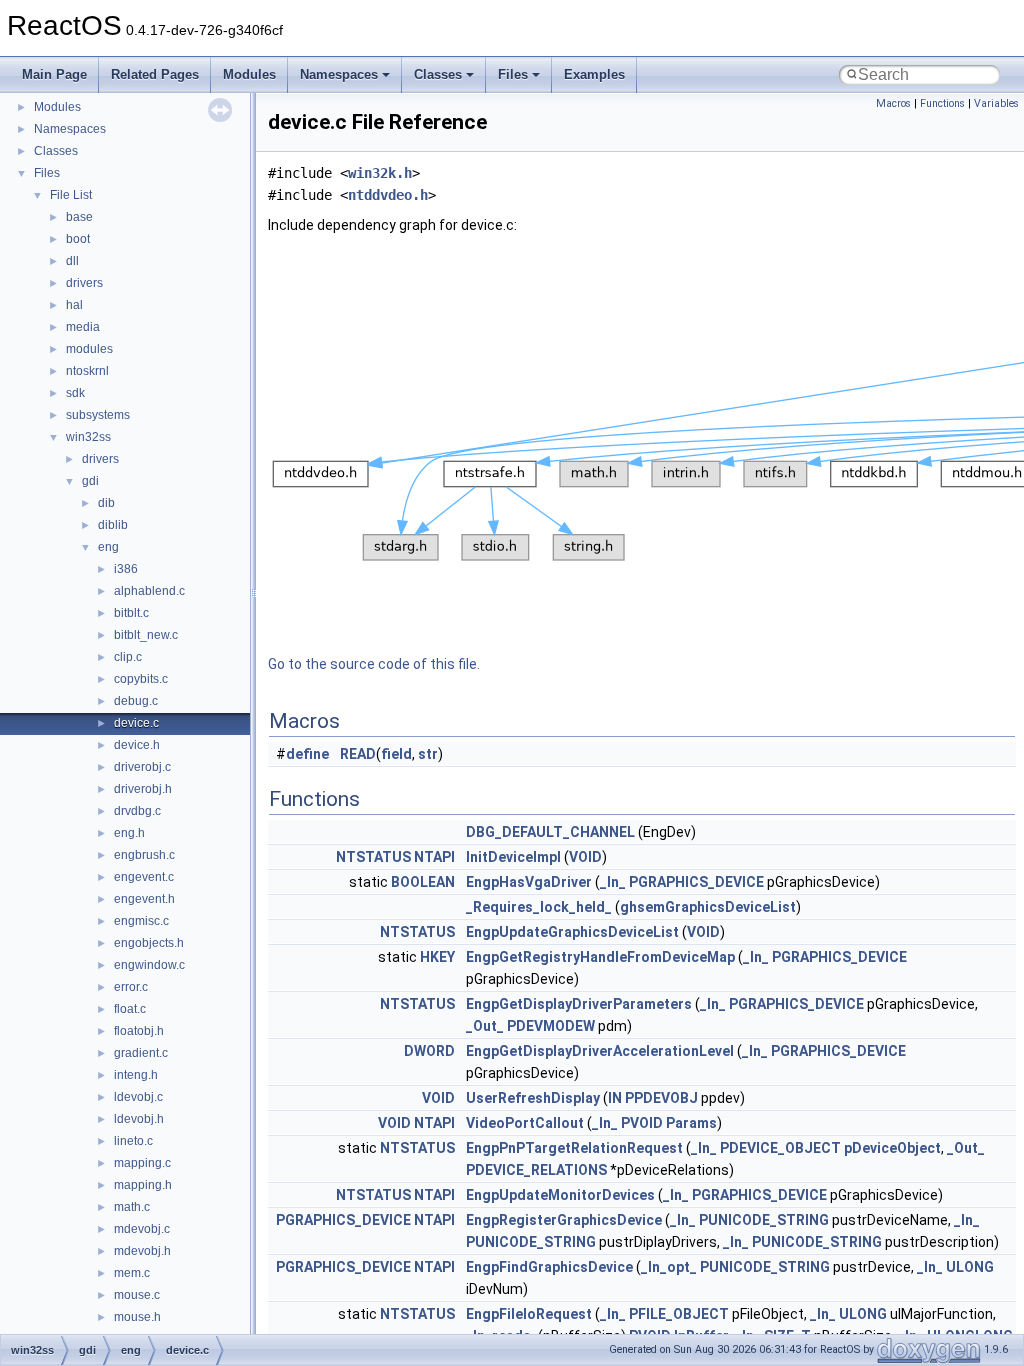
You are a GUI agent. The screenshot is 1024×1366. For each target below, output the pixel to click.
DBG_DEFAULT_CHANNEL (550, 832)
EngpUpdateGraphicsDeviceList (572, 932)
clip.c (128, 657)
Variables (996, 103)
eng (108, 547)
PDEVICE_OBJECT (780, 1148)
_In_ (613, 882)
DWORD (429, 1051)
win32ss (88, 437)
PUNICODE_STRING (764, 1220)
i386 (126, 569)
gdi (90, 481)
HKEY (437, 957)
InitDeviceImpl (513, 857)
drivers (84, 283)
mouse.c (137, 1295)
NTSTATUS (373, 857)
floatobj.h (139, 1031)
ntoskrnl (87, 371)
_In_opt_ (669, 1267)
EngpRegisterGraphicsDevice (564, 1220)
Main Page (54, 74)
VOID (585, 857)
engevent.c (144, 877)
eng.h (129, 833)
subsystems (98, 415)
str (428, 754)
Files (513, 74)
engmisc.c (141, 921)
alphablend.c (149, 591)
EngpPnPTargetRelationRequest (574, 1148)
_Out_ (485, 1026)
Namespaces (339, 74)
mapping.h (143, 1185)
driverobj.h (143, 789)
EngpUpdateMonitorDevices (560, 1195)
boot (78, 239)
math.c (132, 1207)
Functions (942, 103)
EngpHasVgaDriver (529, 882)
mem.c (132, 1273)
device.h (137, 745)
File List (71, 195)
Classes (438, 74)
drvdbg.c (137, 811)
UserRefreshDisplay (533, 1098)
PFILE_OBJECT (679, 1314)
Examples (594, 74)
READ (358, 754)
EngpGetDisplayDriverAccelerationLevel (600, 1051)
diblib (113, 525)
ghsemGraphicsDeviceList (708, 907)
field (396, 754)
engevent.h (144, 899)
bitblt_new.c (146, 635)
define (307, 754)
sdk (75, 393)
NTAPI (434, 857)
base (79, 217)
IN (615, 1098)
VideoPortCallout (525, 1123)
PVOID (642, 1123)
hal (74, 305)
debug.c (136, 701)
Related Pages (155, 74)
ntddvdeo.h (388, 195)
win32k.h (380, 173)
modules (89, 349)
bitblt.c (131, 613)
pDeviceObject (892, 1148)
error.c (131, 987)
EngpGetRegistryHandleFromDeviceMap (600, 957)
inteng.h (136, 1075)
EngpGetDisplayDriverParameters (579, 1004)
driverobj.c (142, 767)
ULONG (970, 1267)
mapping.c (142, 1163)
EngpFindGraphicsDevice (549, 1267)
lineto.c (133, 1141)
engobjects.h (149, 943)
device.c (136, 723)
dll (72, 261)
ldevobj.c (138, 1097)
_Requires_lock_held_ (539, 907)
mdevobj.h (142, 1251)
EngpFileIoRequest (529, 1314)
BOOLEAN (423, 882)
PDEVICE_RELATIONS (536, 1170)
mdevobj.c (142, 1229)
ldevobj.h (139, 1119)
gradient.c (141, 1053)
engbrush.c (144, 855)
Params (691, 1123)
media (83, 327)
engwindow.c (149, 965)
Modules (249, 74)
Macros (893, 103)
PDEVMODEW (551, 1026)
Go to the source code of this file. (374, 664)
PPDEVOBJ (661, 1098)
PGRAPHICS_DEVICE (696, 882)
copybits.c (141, 679)
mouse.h (137, 1317)
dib (106, 503)
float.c (130, 1009)
